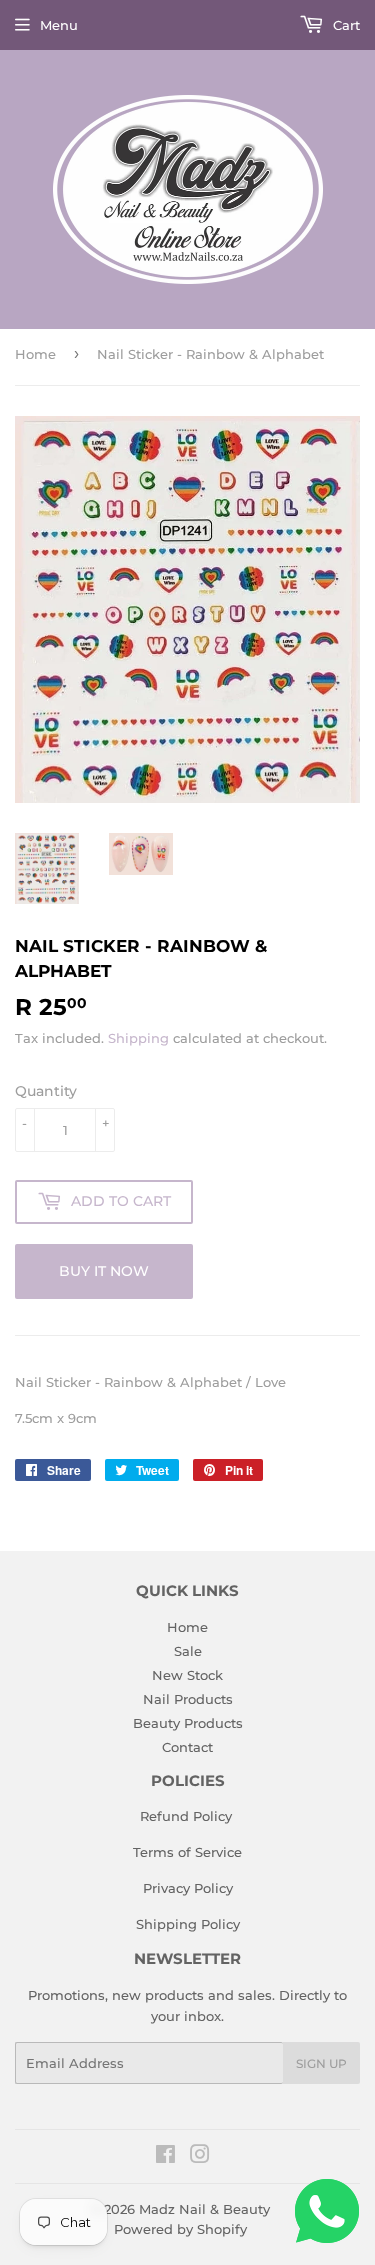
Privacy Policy (188, 1888)
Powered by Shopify (180, 2229)
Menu (59, 25)
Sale (188, 1651)
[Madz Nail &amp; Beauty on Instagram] (200, 2157)
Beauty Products (188, 1723)
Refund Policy (186, 1816)
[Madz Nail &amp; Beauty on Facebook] (165, 2157)
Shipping (138, 1038)
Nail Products (188, 1699)
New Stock (187, 1675)
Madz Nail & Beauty (204, 2209)
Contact (187, 1747)
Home (35, 354)
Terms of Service (187, 1852)
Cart (344, 25)
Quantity (46, 1091)
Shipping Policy (188, 1924)
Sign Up (321, 2063)
